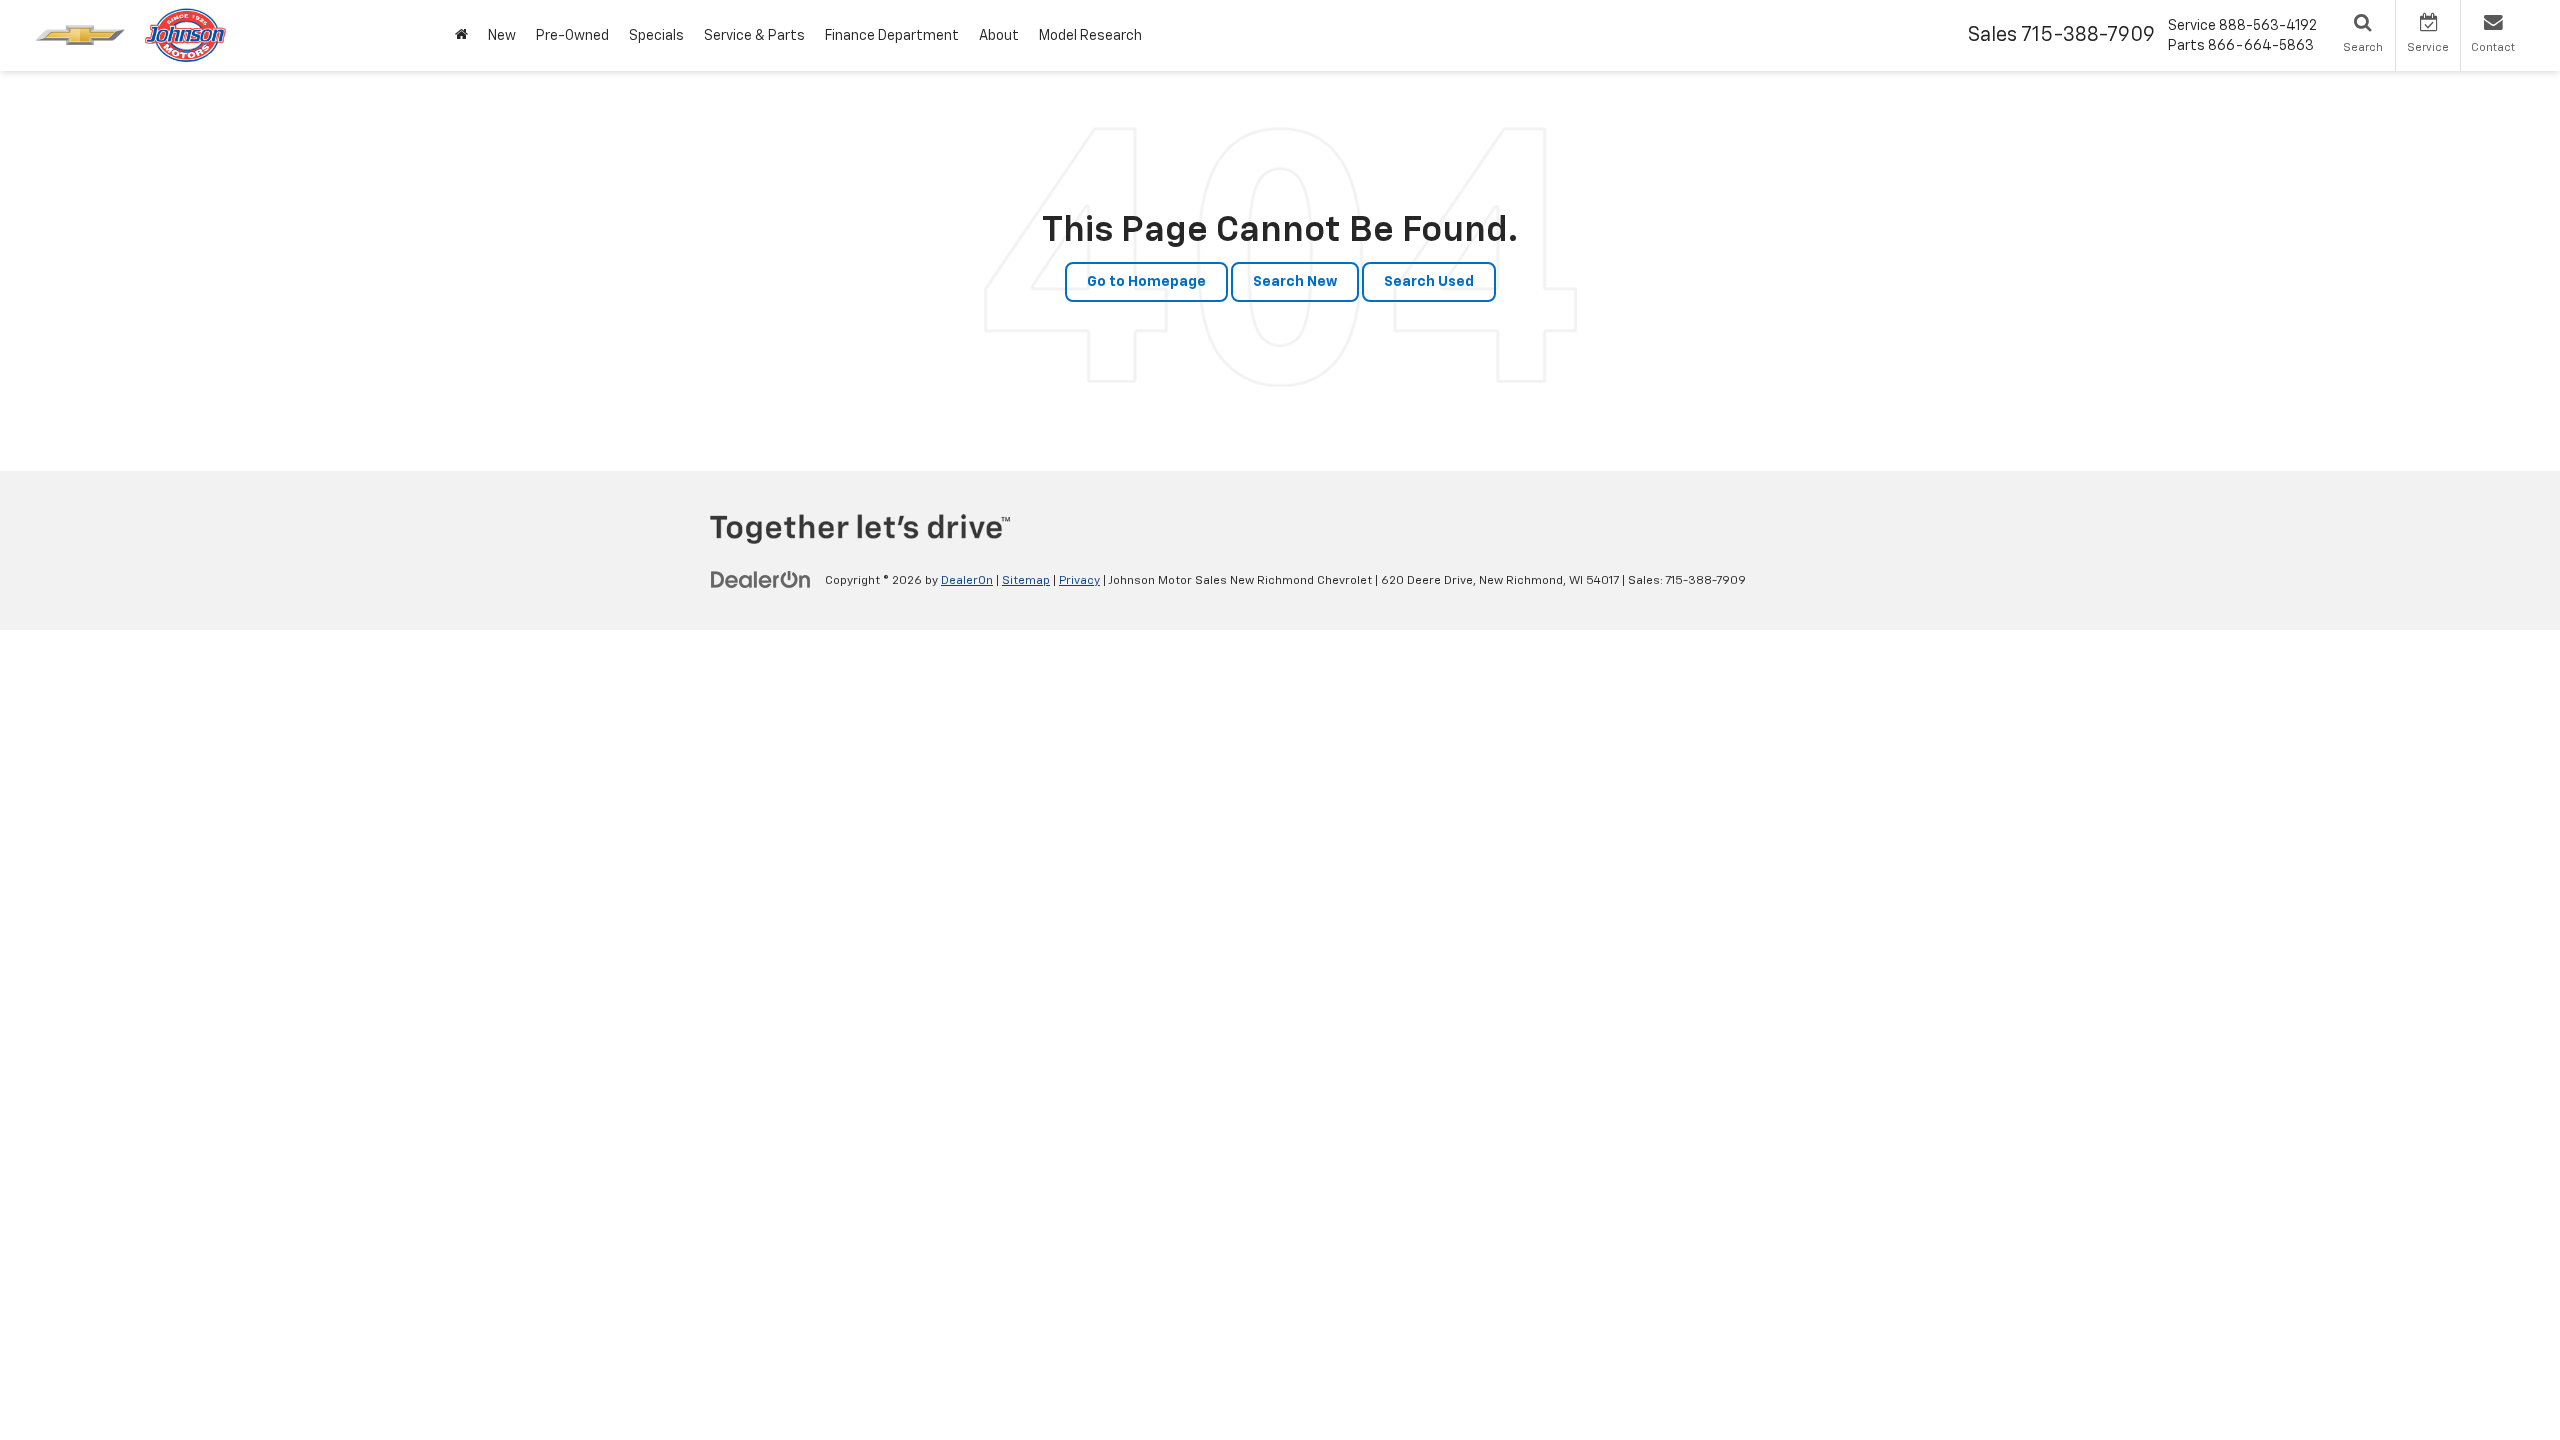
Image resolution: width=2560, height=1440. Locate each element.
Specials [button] (656, 36)
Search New (1295, 282)
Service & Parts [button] (754, 36)
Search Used (1429, 282)
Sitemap (1026, 581)
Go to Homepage (1146, 282)
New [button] (502, 36)
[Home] (461, 35)
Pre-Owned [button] (572, 36)
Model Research (1090, 36)
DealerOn (967, 581)
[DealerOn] (761, 580)
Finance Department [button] (892, 36)
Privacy (1079, 581)
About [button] (999, 36)
